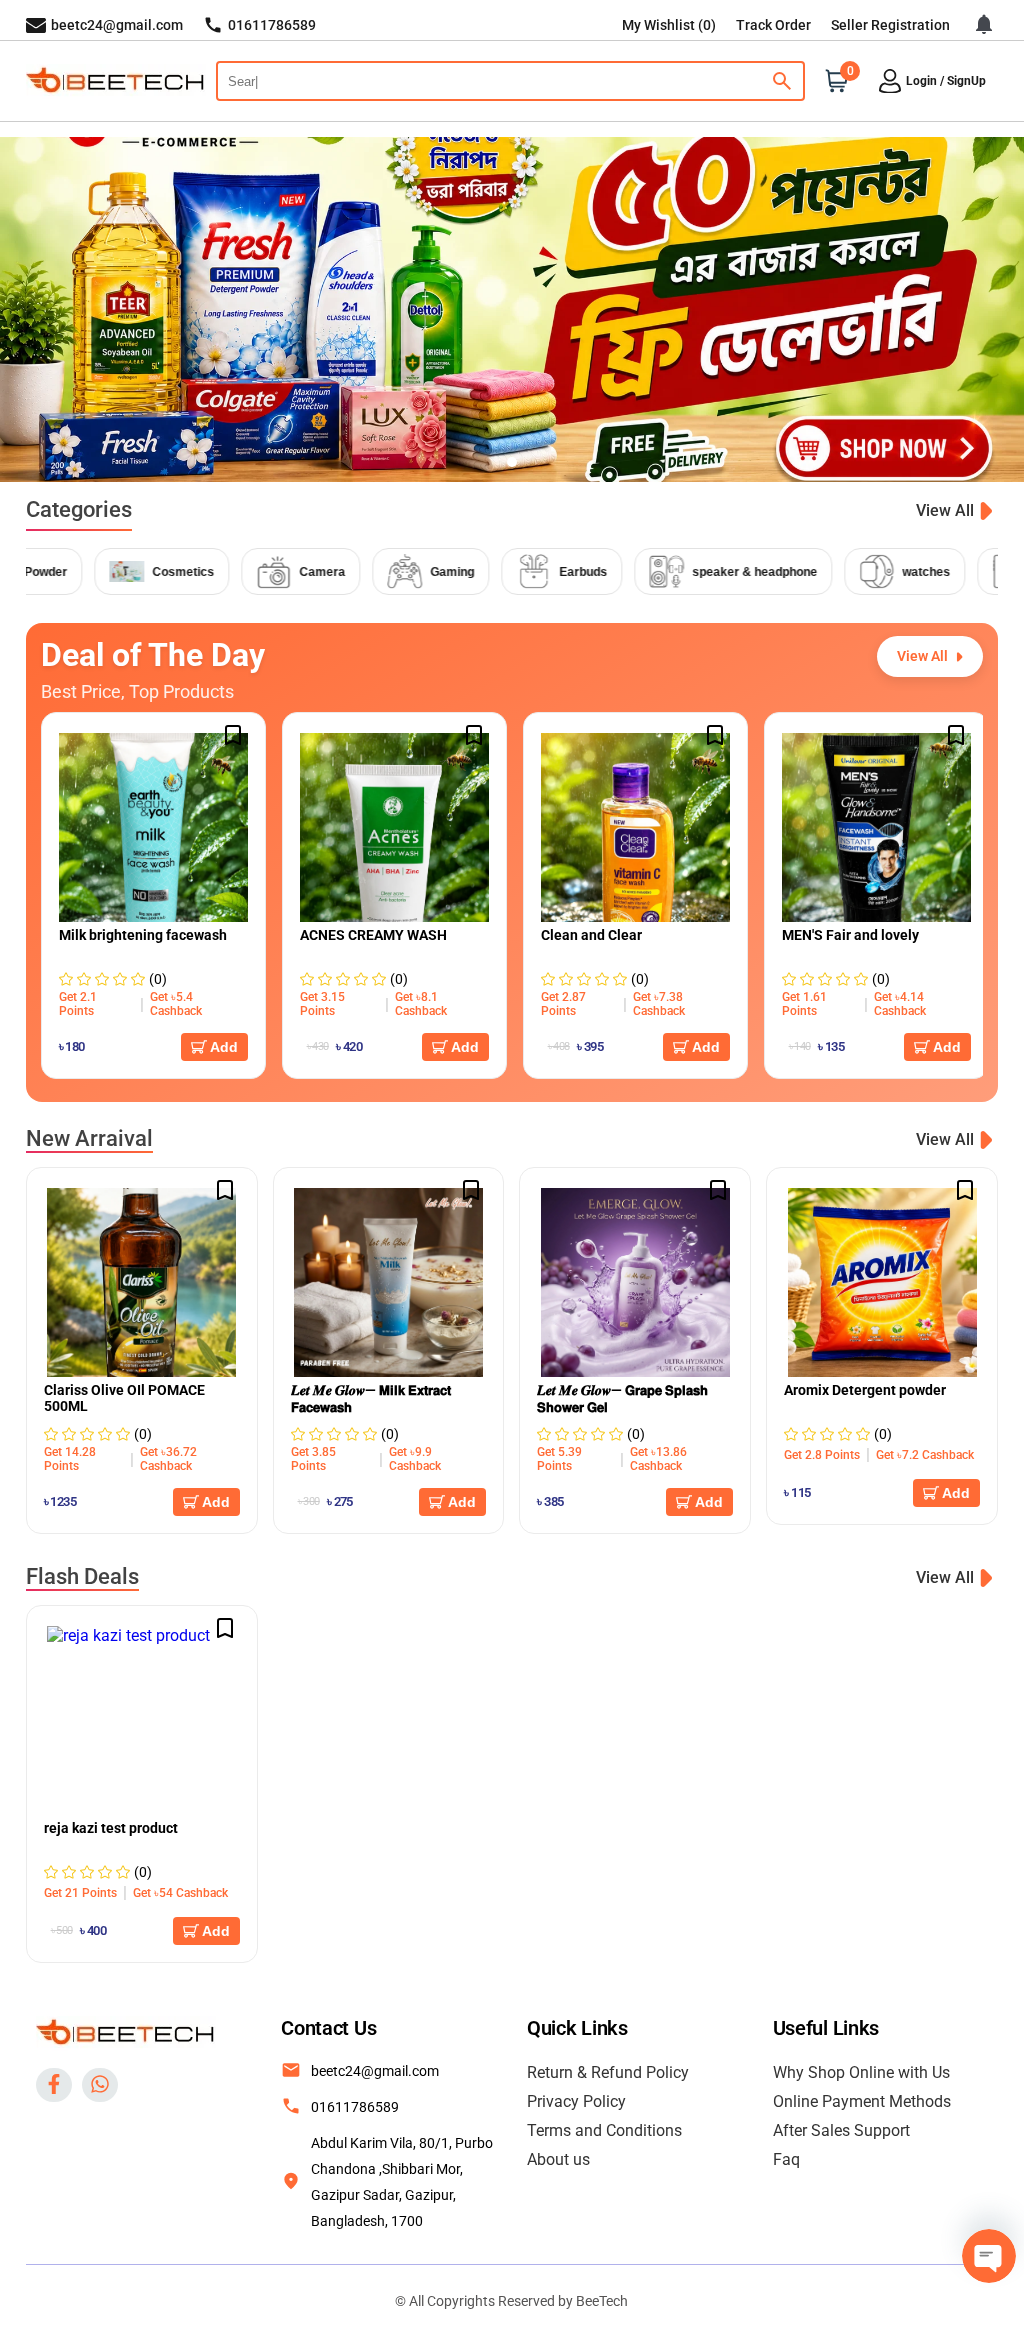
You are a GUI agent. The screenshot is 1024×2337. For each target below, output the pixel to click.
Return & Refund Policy (608, 2072)
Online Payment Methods (862, 2101)
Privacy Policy (576, 2101)
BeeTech (602, 2301)
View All (945, 510)
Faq (786, 2159)
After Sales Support (841, 2130)
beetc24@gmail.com (375, 2071)
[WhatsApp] (100, 2085)
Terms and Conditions (604, 2130)
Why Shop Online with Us (861, 2072)
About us (558, 2159)
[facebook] (54, 2085)
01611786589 (355, 2107)
